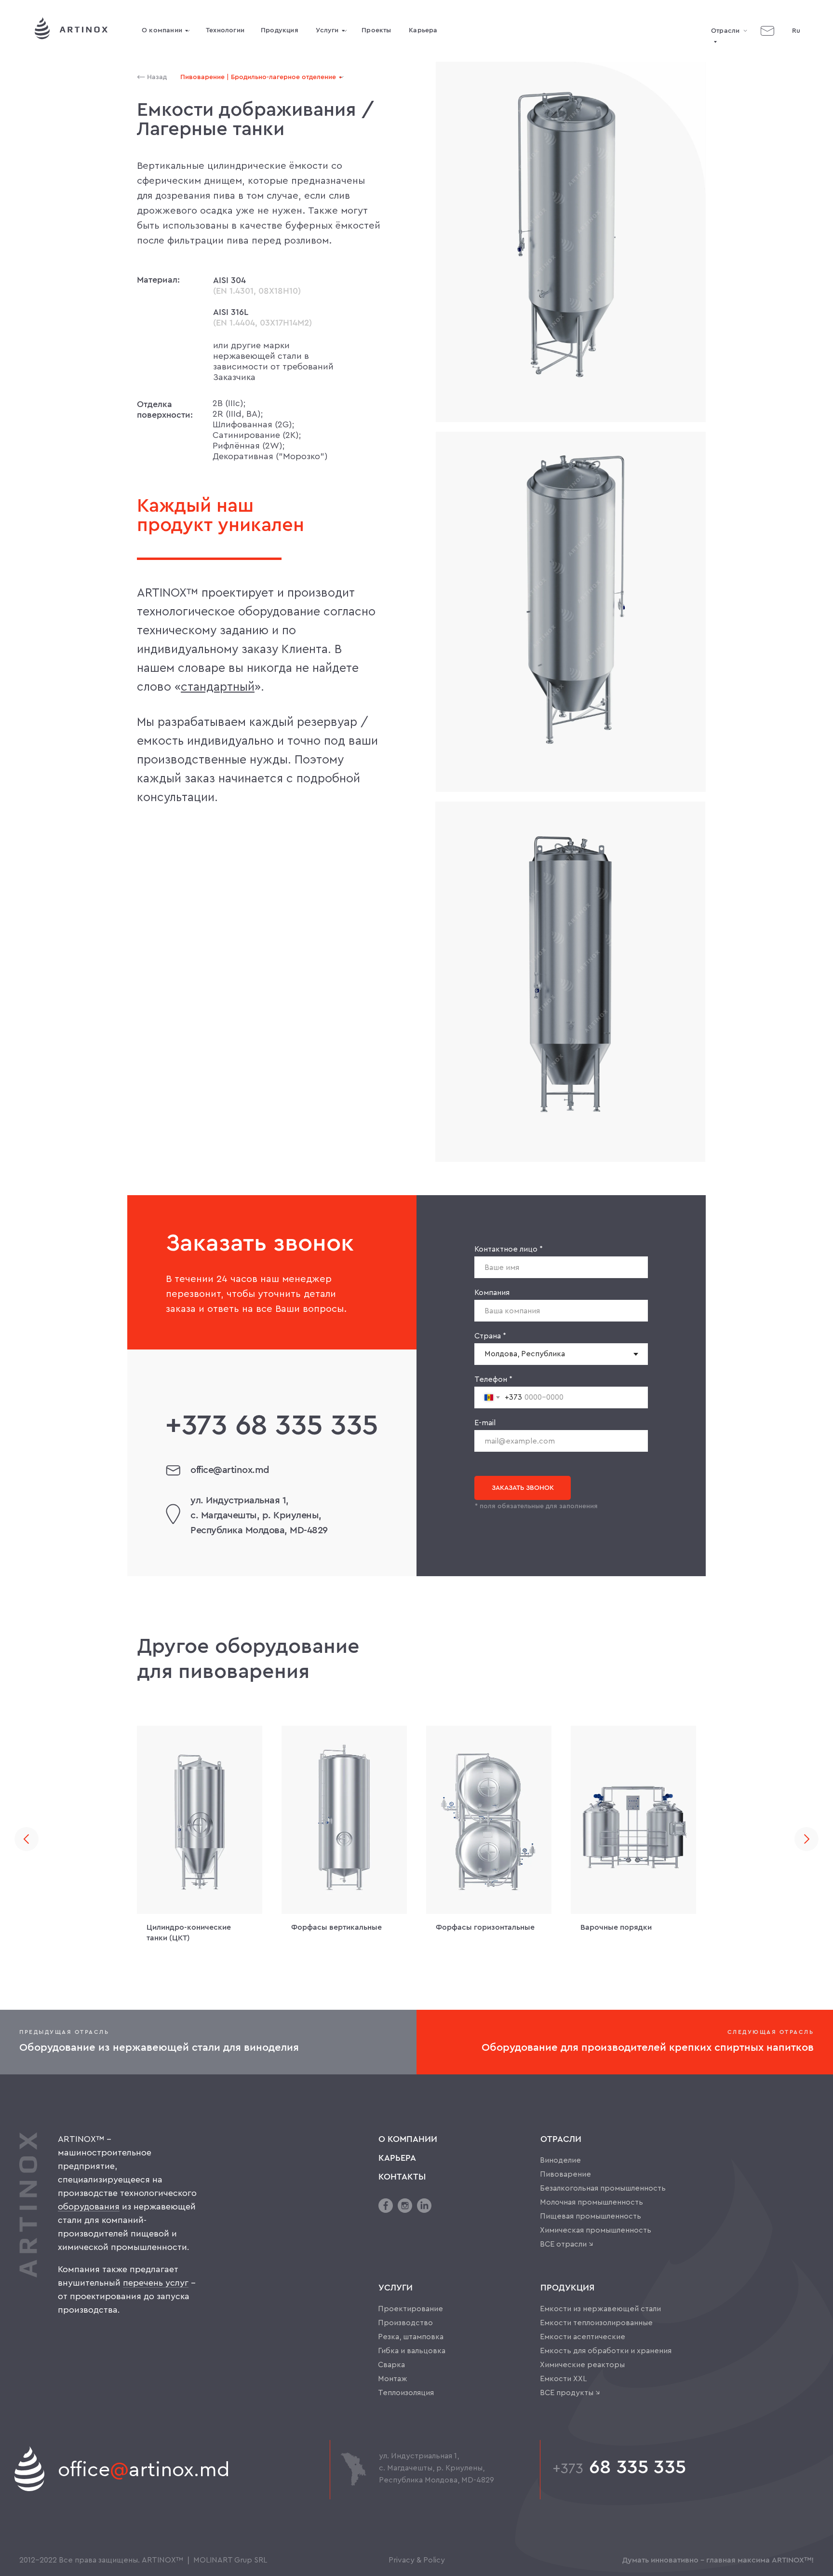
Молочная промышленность (591, 2202)
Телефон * (493, 1379)
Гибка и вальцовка (412, 2351)
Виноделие (560, 2160)
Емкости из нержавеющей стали (600, 2309)
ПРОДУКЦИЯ (567, 2288)
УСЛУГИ (396, 2288)
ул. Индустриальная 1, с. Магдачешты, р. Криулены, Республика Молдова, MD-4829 (259, 1515)
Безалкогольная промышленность (603, 2188)
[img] (767, 31)
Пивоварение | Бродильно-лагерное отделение (258, 77)
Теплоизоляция (406, 2393)
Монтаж (393, 2379)
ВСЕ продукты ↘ (570, 2393)
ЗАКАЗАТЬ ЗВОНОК (523, 1488)
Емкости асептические (583, 2337)
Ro (796, 50)
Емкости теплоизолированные (596, 2323)
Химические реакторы (582, 2365)
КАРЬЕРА (397, 2158)
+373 (568, 2469)
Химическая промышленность (596, 2230)
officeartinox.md (144, 2470)
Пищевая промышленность (591, 2216)
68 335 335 (272, 1426)
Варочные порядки (616, 1927)
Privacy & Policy (417, 2560)
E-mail (485, 1423)
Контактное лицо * (509, 1249)
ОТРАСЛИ (561, 2139)
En (796, 69)
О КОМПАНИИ (408, 2139)
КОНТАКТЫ (402, 2177)
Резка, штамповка (411, 2337)
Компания (492, 1293)
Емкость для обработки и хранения (606, 2351)
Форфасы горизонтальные (485, 1927)
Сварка (391, 2365)
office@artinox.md (230, 1470)
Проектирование (410, 2309)
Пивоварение (565, 2174)
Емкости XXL (563, 2379)
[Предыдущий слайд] (27, 1839)
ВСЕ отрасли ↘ (567, 2244)
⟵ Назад (152, 77)
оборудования (89, 2207)
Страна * (490, 1336)
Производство (405, 2323)
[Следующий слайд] (806, 1839)
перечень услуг (156, 2283)
